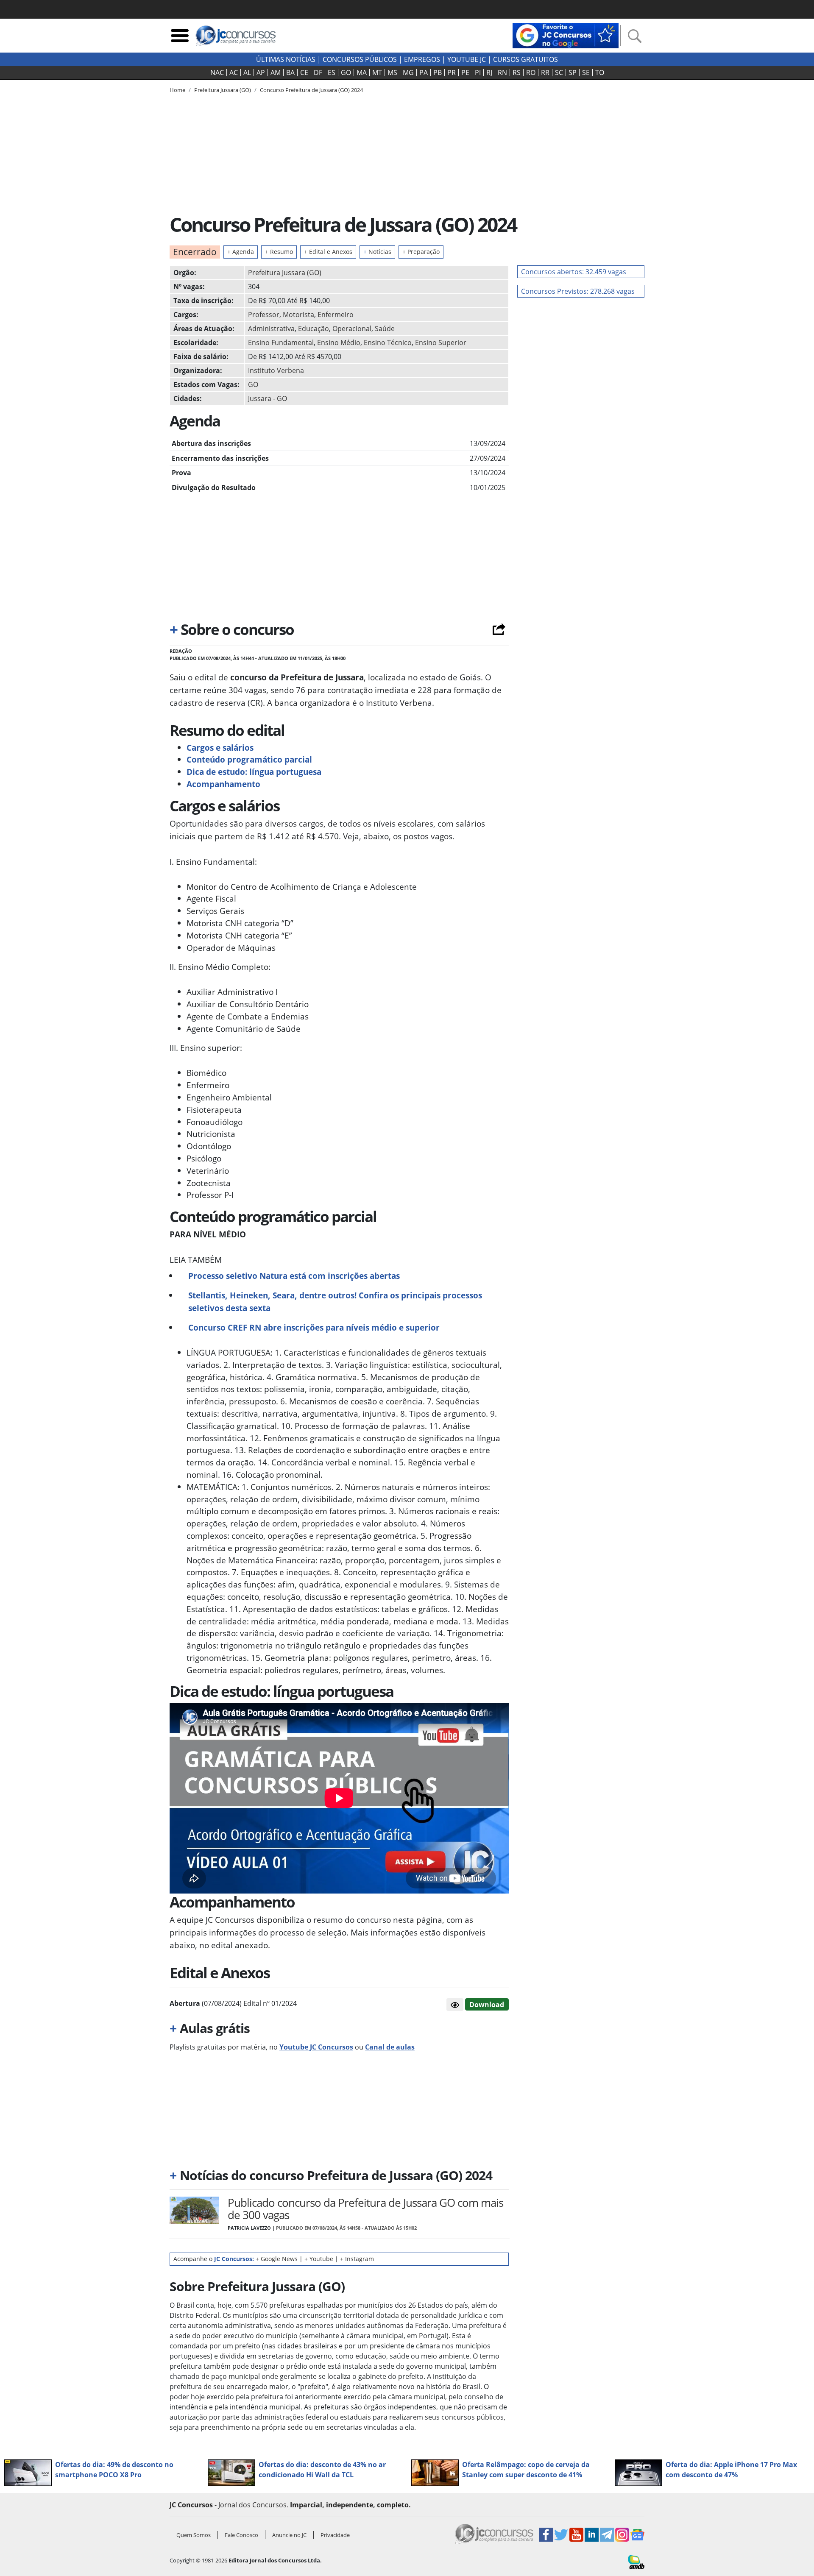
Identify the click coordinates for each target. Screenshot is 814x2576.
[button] (455, 2005)
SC (559, 72)
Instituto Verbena (276, 370)
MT (377, 72)
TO (600, 72)
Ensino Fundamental (281, 343)
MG (408, 72)
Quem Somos (194, 2535)
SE (586, 72)
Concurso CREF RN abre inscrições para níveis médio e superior (314, 1327)
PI (478, 72)
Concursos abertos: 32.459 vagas (574, 272)
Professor (264, 315)
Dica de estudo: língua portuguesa (254, 772)
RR (545, 72)
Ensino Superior (441, 343)
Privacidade (335, 2535)
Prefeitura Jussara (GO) (285, 273)
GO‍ (346, 72)
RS (517, 72)
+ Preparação (421, 252)
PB (438, 72)
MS (392, 72)
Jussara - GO (268, 398)
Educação (314, 329)
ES (332, 72)
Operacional (352, 329)
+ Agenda (241, 252)
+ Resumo (279, 252)
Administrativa (271, 329)
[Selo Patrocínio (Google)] (566, 35)
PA (424, 72)
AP (261, 72)
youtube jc (467, 59)
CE (304, 72)
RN (502, 72)
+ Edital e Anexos (328, 252)
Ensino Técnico (388, 343)
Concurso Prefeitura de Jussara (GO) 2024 (311, 90)
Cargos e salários (220, 748)
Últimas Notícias (286, 59)
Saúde (385, 329)
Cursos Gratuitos (525, 59)
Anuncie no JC (289, 2535)
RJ (489, 72)
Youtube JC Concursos (316, 2047)
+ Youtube (319, 2259)
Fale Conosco (241, 2535)
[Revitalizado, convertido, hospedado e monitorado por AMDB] (636, 2562)
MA (362, 72)
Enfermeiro (336, 315)
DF (318, 72)
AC (234, 72)
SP (573, 72)
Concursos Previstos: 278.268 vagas (578, 291)
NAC (217, 72)
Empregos (422, 59)
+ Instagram (357, 2259)
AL (247, 72)
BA (290, 72)
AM (276, 72)
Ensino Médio (339, 343)
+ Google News (277, 2259)
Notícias (377, 252)
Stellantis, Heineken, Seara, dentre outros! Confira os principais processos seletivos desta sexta (335, 1302)
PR (452, 72)
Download (487, 2005)
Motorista (298, 315)
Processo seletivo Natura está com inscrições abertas (294, 1276)
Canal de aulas (390, 2047)
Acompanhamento (223, 784)
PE (465, 72)
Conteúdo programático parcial (249, 759)
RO (531, 72)
